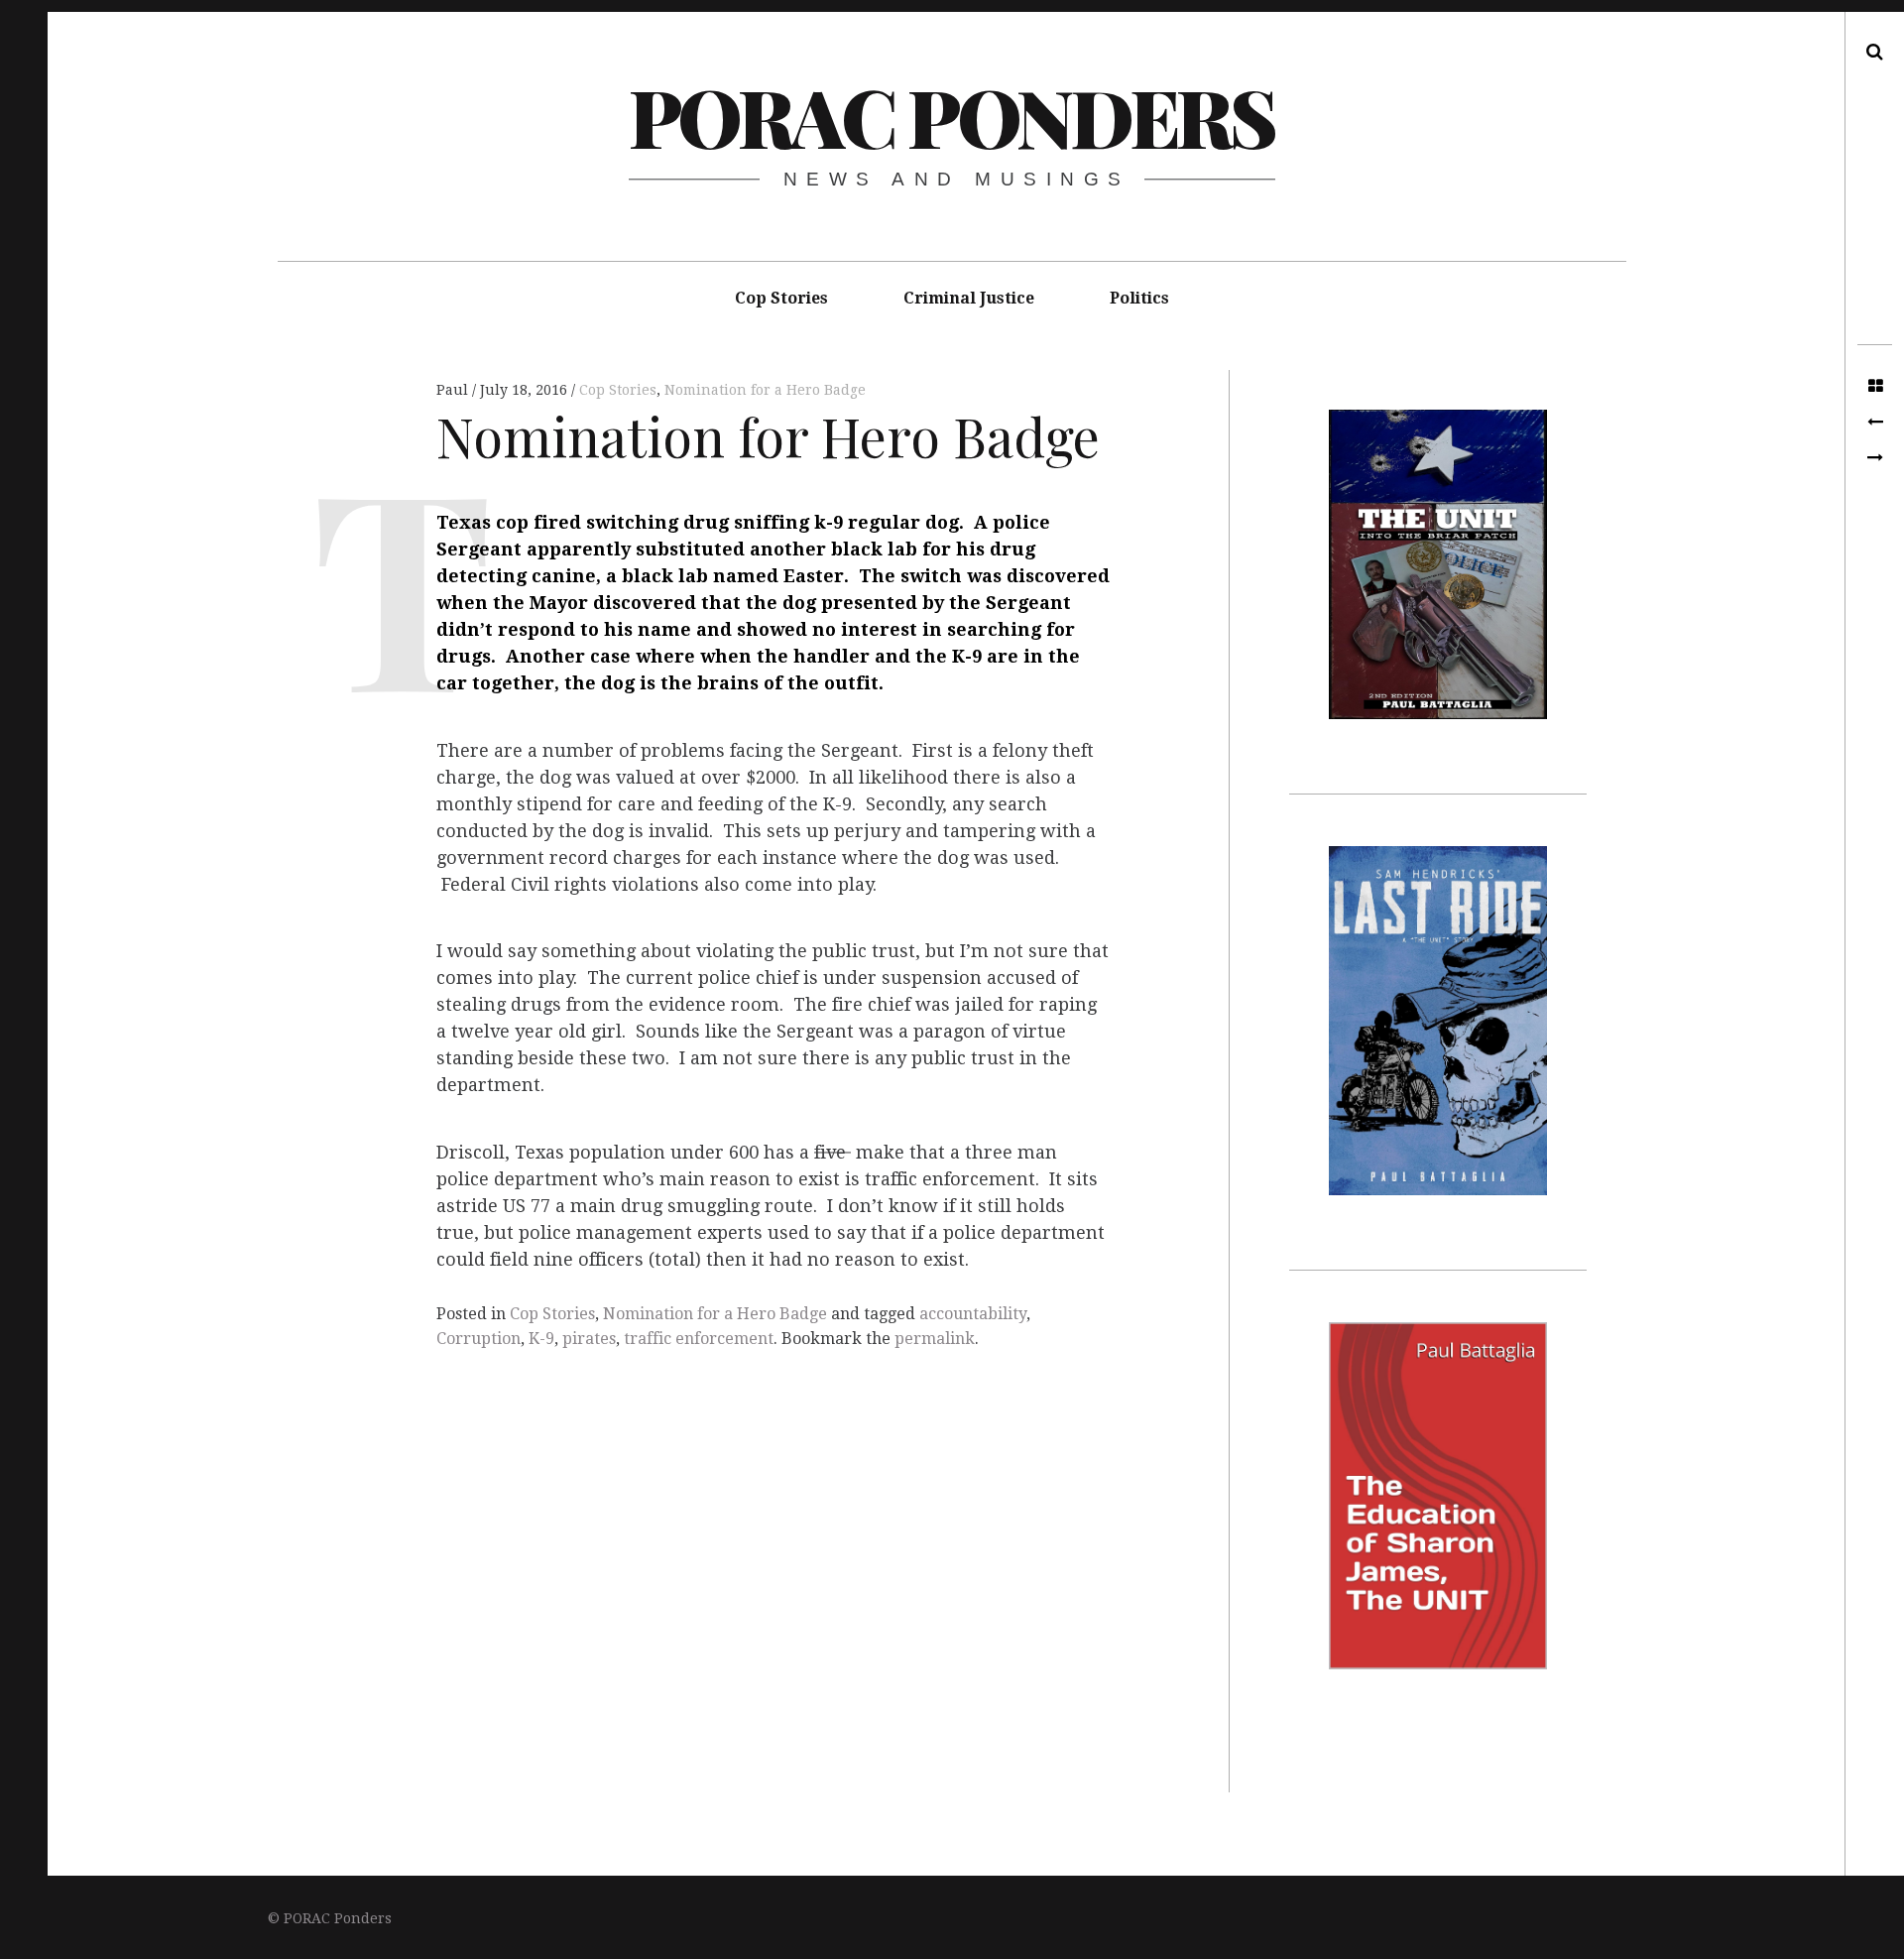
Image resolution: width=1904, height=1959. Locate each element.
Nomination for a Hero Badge (765, 390)
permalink (935, 1339)
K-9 (541, 1339)
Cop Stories (781, 298)
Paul (454, 390)
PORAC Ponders (952, 116)
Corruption (478, 1339)
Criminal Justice (969, 298)
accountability (973, 1314)
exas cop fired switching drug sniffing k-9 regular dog (704, 523)
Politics (1139, 298)
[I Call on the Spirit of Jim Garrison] (1875, 458)
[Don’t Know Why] (1875, 423)
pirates (589, 1339)
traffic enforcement (699, 1339)
